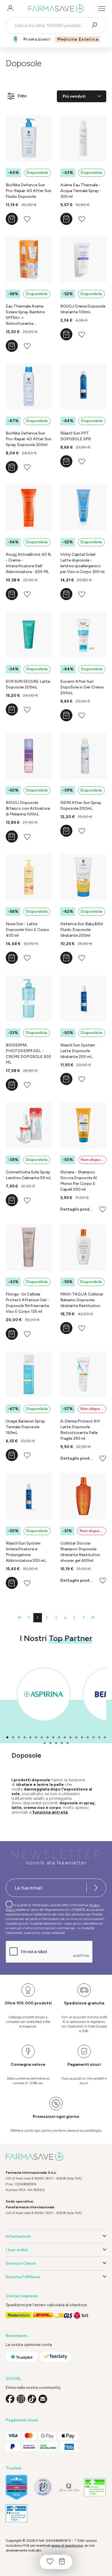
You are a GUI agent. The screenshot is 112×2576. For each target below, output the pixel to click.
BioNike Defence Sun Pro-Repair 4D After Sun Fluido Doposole (29, 191)
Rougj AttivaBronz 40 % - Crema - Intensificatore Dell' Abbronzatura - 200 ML (28, 563)
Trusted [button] (13, 2468)
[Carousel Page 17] (99, 1737)
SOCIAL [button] (13, 2379)
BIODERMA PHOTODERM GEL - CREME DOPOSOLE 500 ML (28, 1054)
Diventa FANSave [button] (23, 2277)
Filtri (22, 96)
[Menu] (102, 9)
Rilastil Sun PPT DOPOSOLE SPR (76, 436)
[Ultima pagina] (93, 1618)
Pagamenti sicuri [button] (22, 2420)
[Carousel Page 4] (25, 1737)
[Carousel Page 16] (93, 1737)
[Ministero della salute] (69, 2487)
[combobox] (51, 26)
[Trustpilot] (22, 2357)
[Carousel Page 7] (42, 1737)
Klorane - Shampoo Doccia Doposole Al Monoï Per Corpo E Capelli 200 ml (79, 1181)
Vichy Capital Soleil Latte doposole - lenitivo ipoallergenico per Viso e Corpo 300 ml (82, 563)
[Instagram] (21, 2399)
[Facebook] (10, 2399)
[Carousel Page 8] (48, 1737)
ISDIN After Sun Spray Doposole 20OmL (81, 806)
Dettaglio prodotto (77, 1209)
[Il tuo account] (10, 9)
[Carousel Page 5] (30, 1737)
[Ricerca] (96, 26)
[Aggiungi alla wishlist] (27, 219)
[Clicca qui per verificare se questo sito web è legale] (95, 2487)
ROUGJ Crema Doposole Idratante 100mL (83, 309)
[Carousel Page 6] (36, 1737)
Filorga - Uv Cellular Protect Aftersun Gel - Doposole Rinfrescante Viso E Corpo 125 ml (27, 1303)
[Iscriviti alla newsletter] (96, 1888)
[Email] (43, 2399)
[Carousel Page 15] (88, 1737)
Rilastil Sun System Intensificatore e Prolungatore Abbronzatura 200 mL (26, 1552)
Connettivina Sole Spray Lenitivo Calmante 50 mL (29, 1175)
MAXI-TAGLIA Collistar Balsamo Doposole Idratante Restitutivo (82, 1300)
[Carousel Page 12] (71, 1737)
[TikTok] (32, 2399)
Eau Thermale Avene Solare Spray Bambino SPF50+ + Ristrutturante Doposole (25, 315)
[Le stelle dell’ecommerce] (17, 2487)
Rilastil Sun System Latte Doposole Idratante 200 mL (78, 1051)
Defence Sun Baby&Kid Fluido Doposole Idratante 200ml (82, 930)
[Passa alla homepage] (56, 9)
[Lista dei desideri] (50, 2562)
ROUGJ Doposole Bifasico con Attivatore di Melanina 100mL (28, 808)
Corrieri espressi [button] (22, 2296)
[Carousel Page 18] (105, 1737)
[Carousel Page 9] (53, 1737)
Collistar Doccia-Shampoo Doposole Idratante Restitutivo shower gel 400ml (80, 1552)
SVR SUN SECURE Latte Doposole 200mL (28, 684)
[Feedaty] (55, 2357)
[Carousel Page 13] (76, 1737)
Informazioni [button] (18, 2236)
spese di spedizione (67, 2545)
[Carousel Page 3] (19, 1737)
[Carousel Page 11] (65, 1737)
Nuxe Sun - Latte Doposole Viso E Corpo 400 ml (27, 930)
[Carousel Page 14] (82, 1737)
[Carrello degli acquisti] (62, 2562)
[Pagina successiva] (84, 1618)
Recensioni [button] (17, 2336)
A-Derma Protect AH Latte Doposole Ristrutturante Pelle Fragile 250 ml (80, 1430)
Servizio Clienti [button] (21, 2263)
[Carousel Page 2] (13, 1737)
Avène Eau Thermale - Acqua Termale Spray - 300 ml (81, 191)
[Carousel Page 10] (59, 1737)
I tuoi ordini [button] (17, 2250)
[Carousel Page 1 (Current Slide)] (7, 1737)
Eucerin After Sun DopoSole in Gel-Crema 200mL (82, 687)
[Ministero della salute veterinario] (17, 2513)
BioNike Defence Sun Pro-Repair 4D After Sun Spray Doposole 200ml (29, 439)
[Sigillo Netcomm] (43, 2487)
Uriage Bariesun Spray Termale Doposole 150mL (25, 1427)
